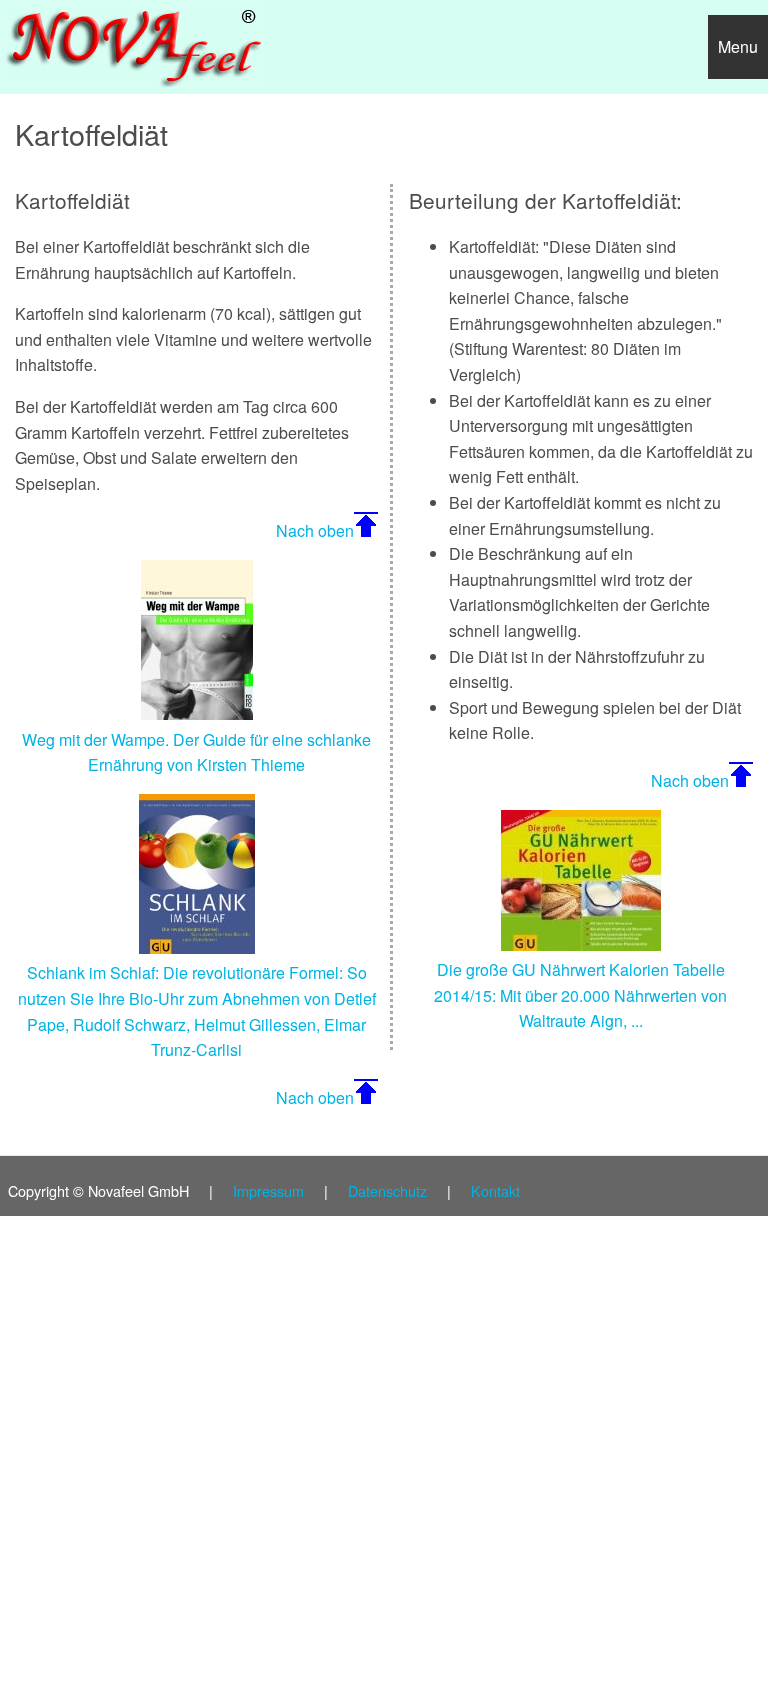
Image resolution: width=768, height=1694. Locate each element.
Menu (738, 46)
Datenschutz (387, 1190)
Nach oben (315, 530)
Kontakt (495, 1190)
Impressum (268, 1190)
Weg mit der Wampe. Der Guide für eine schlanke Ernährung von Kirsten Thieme (196, 752)
